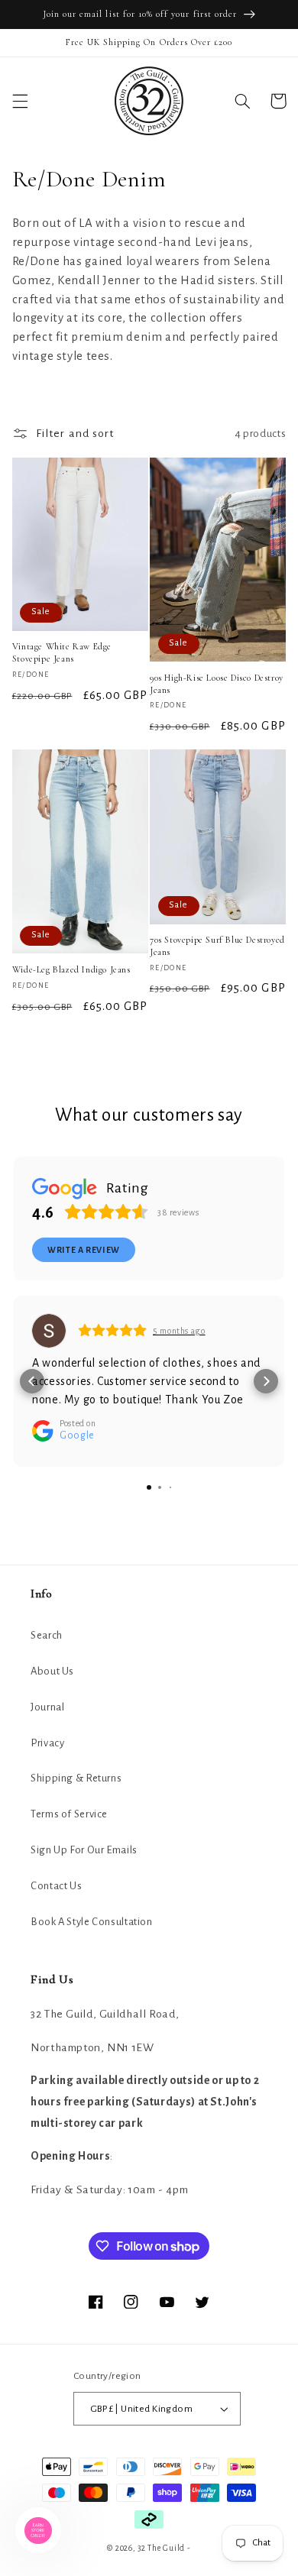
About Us (52, 1671)
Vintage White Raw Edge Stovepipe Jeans (62, 652)
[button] (20, 101)
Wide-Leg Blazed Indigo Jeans (71, 969)
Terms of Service (69, 1814)
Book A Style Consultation (92, 1922)
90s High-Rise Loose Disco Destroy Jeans (217, 684)
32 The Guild (161, 2548)
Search (47, 1635)
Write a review (84, 1250)
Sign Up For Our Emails (84, 1850)
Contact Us (56, 1886)
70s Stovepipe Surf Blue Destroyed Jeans (217, 946)
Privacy (47, 1743)
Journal (47, 1707)
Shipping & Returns (76, 1778)
